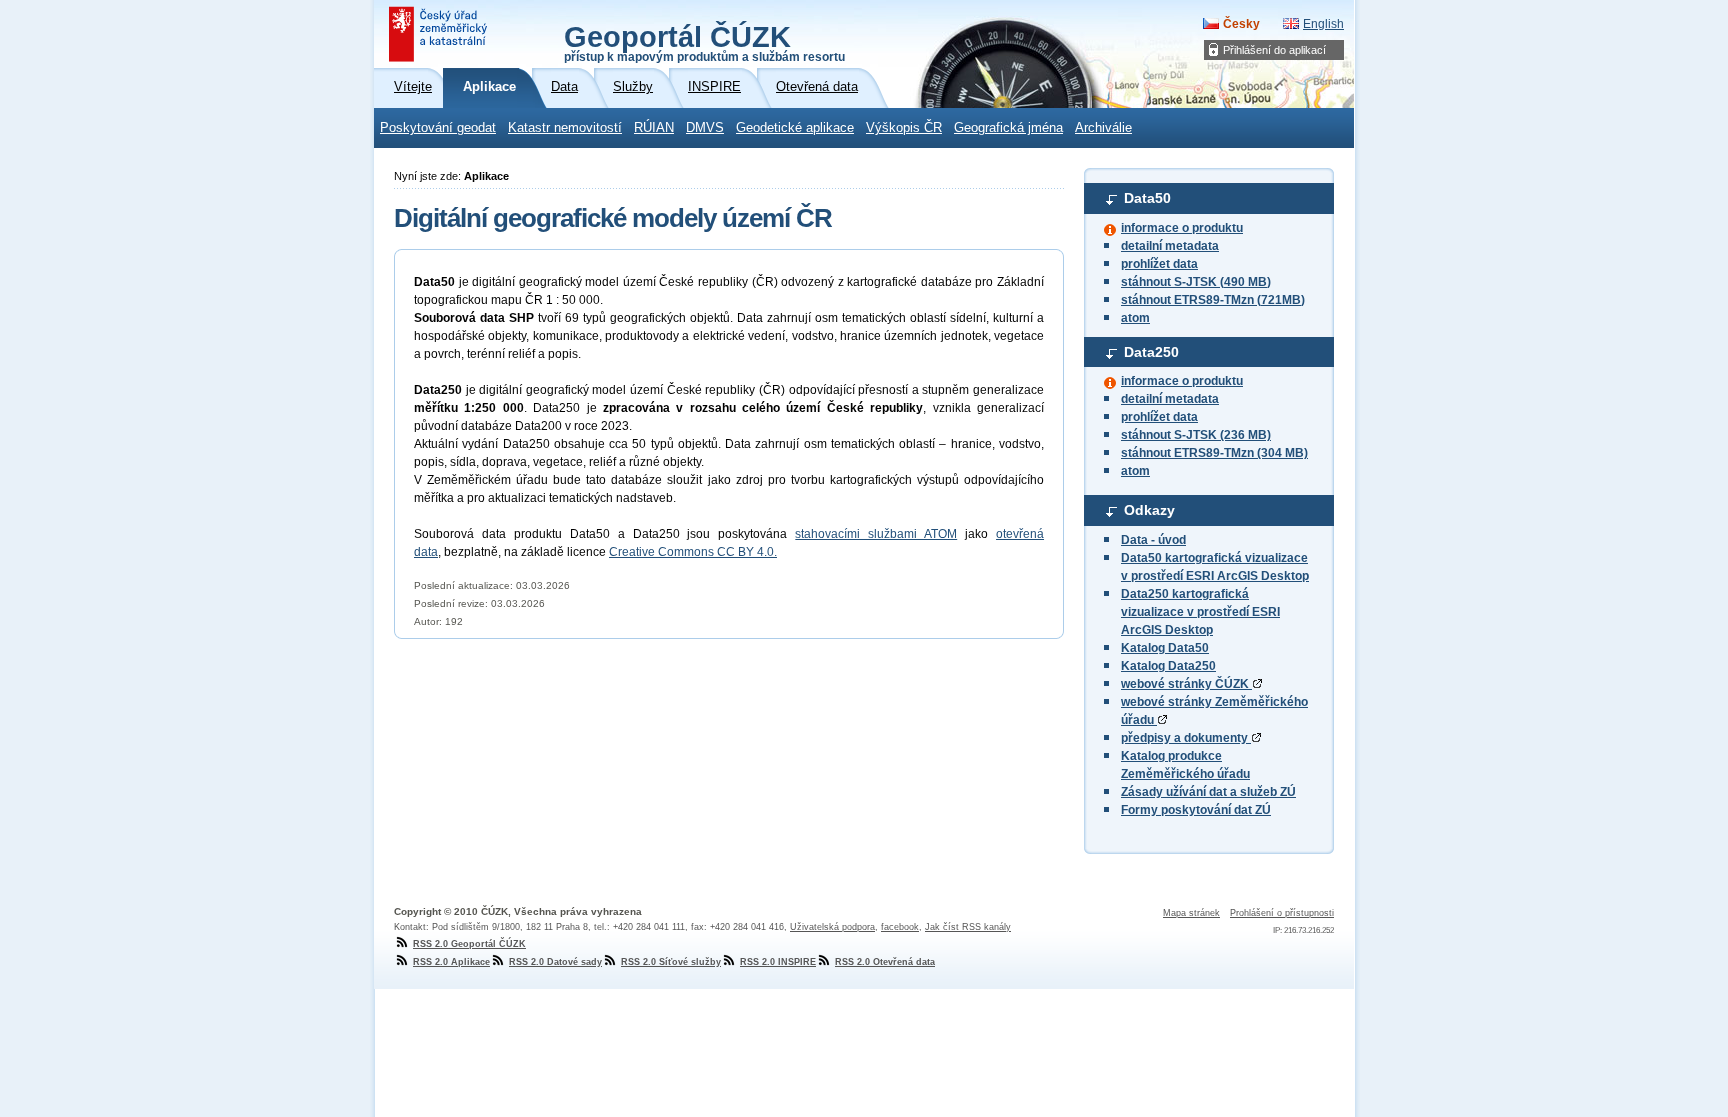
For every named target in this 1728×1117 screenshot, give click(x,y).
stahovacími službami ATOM (876, 534)
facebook (900, 927)
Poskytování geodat (438, 128)
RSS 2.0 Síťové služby (671, 962)
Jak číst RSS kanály (968, 927)
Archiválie (1103, 128)
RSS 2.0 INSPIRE (778, 962)
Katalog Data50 (1165, 648)
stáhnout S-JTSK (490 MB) (1196, 282)
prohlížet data (1159, 264)
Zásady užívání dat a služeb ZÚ (1208, 792)
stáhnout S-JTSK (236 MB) (1196, 435)
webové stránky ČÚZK (1186, 684)
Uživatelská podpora (832, 927)
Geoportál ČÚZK (704, 42)
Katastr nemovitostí (565, 128)
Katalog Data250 (1168, 666)
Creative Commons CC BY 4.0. (693, 552)
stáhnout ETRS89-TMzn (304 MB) (1214, 453)
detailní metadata (1170, 246)
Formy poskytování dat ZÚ (1196, 810)
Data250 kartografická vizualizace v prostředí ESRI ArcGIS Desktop (1200, 612)
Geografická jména (1008, 128)
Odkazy (1149, 510)
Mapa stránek (1191, 913)
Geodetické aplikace (795, 128)
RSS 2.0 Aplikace (451, 962)
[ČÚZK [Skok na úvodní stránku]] (440, 34)
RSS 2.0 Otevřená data (885, 962)
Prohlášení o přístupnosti (1282, 913)
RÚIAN (654, 128)
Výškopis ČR (904, 128)
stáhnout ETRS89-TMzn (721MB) (1213, 300)
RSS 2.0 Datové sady (555, 962)
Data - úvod (1153, 540)
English (1323, 24)
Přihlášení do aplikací (1274, 50)
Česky (1241, 24)
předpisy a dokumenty (1186, 738)
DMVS (705, 128)
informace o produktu (1182, 228)
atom (1135, 318)
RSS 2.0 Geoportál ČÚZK (469, 944)
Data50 (1147, 198)
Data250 (1151, 352)
